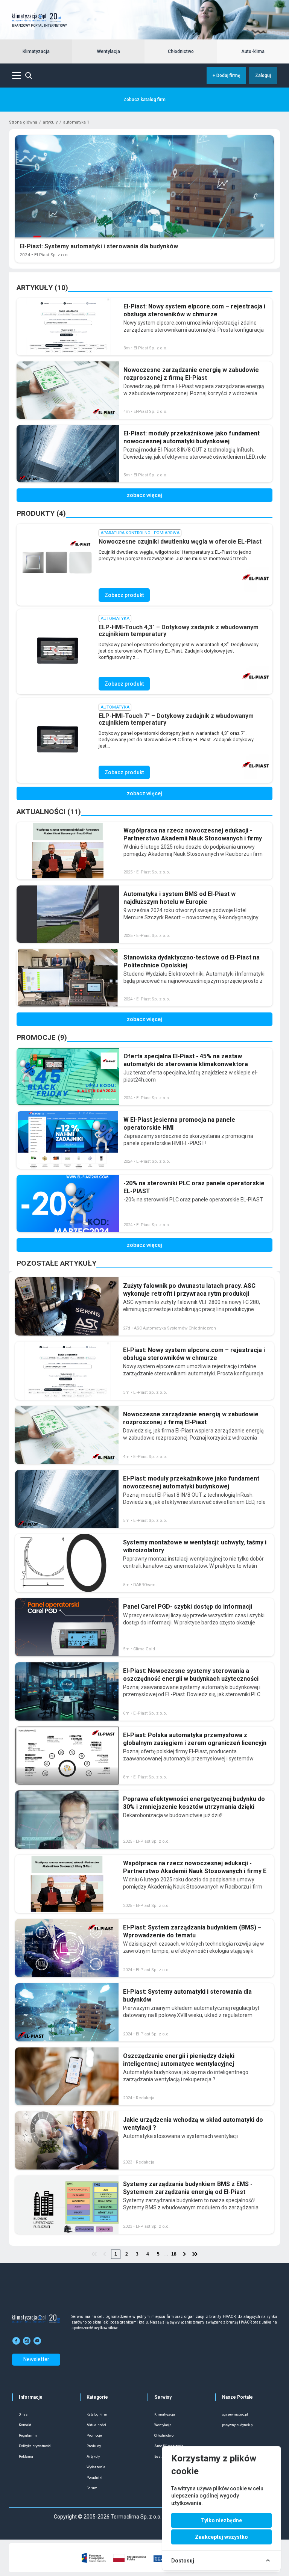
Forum (92, 2488)
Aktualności (96, 2425)
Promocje (94, 2435)
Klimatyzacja (36, 51)
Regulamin (28, 2435)
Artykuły (93, 2457)
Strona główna (23, 122)
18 (174, 2254)
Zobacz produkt (124, 595)
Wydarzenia (96, 2467)
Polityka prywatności (35, 2446)
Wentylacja (109, 51)
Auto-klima (253, 51)
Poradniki (94, 2478)
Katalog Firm (97, 2414)
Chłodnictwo (181, 51)
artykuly (50, 122)
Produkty (94, 2446)
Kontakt (25, 2425)
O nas (23, 2414)
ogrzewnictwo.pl (235, 2414)
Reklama (26, 2457)
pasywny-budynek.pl (238, 2425)
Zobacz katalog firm (144, 100)
